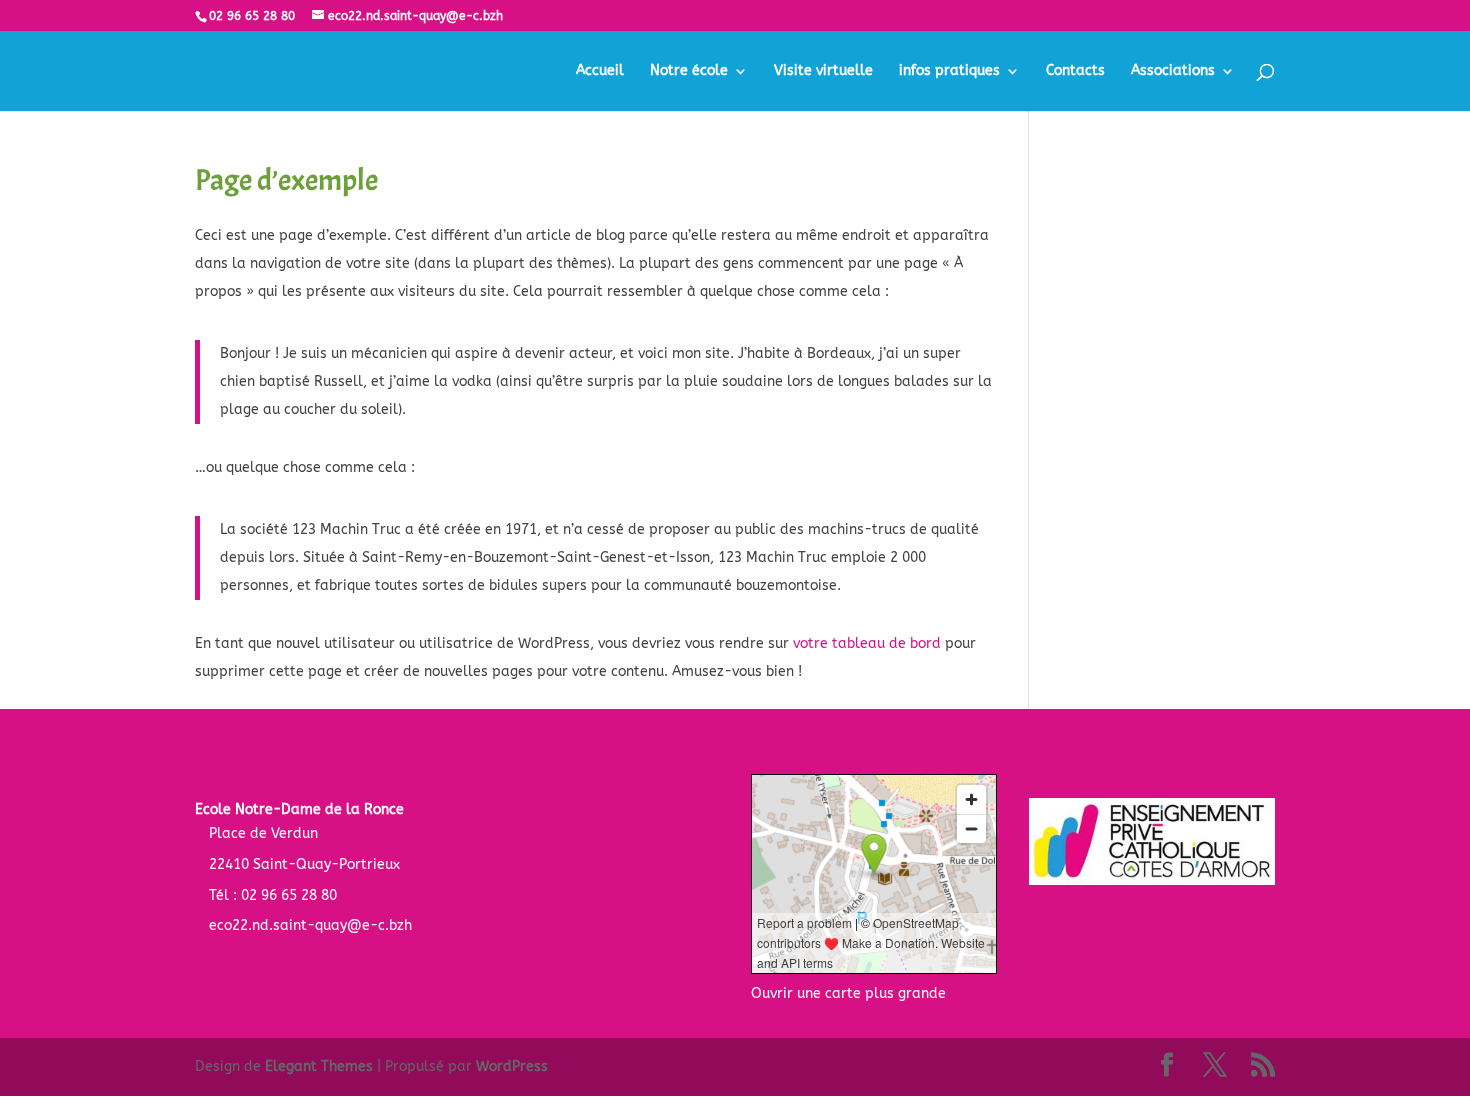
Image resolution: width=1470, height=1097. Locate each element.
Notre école (689, 71)
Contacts (1075, 71)
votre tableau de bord (867, 643)
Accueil (600, 71)
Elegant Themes (319, 1066)
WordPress (512, 1066)
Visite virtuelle (823, 71)
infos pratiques (949, 71)
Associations (1173, 71)
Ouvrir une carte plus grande (848, 993)
